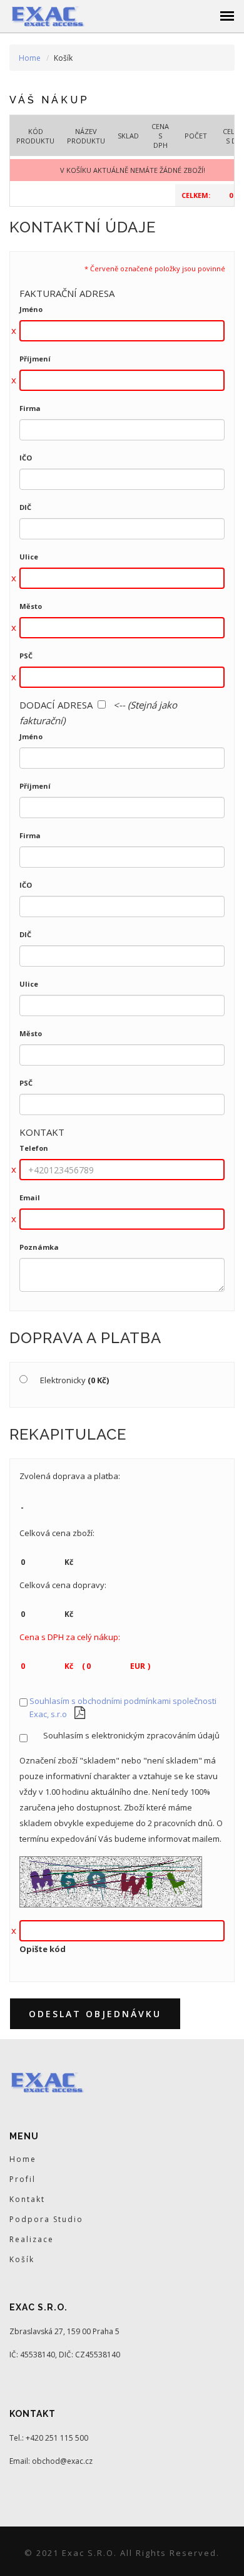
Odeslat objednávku (95, 2014)
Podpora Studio (46, 2219)
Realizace (32, 2239)
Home (30, 58)
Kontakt (27, 2199)
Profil (23, 2179)
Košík (22, 2259)
